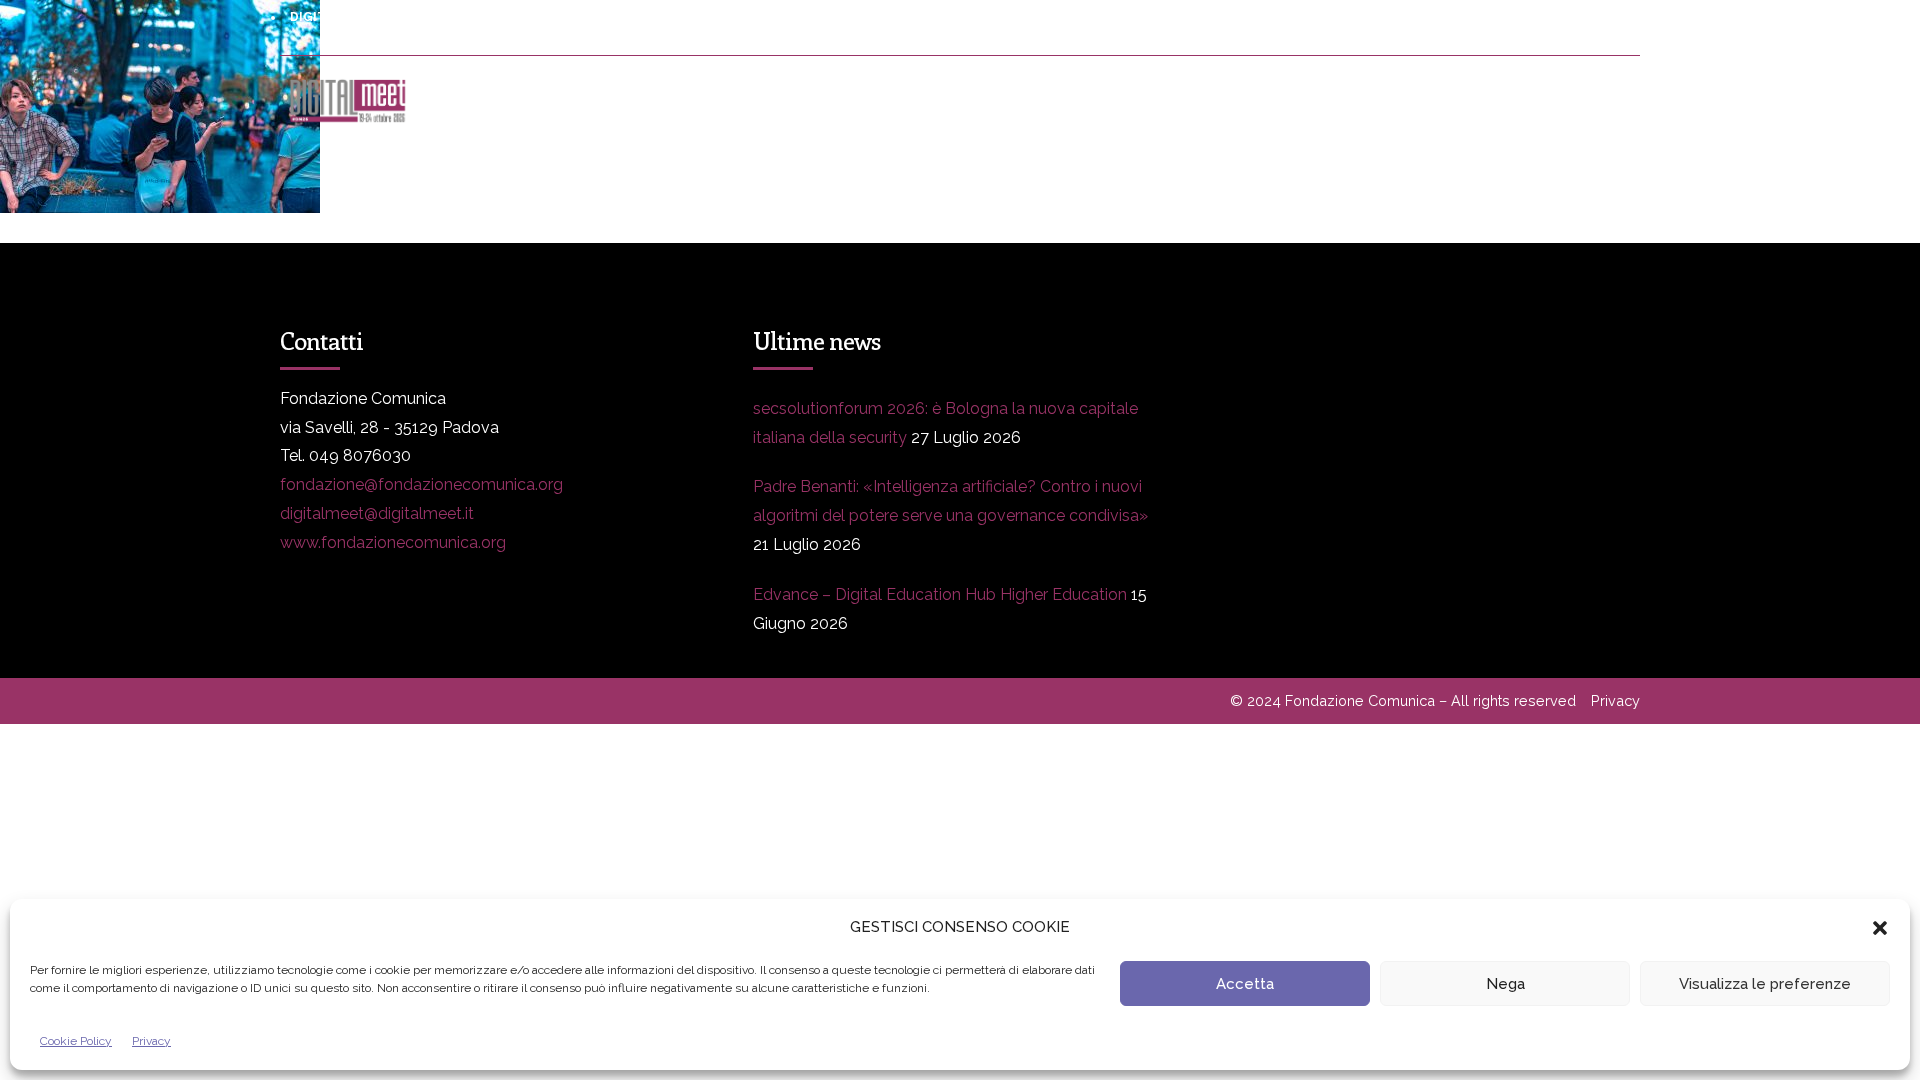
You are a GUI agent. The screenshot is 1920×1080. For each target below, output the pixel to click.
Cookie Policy (76, 1041)
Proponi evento (1234, 100)
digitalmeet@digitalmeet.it (377, 513)
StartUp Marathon (1567, 100)
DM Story (960, 100)
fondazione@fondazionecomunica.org (421, 484)
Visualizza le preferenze (1765, 984)
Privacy (151, 1041)
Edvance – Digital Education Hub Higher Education (940, 594)
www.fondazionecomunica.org (393, 542)
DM (500, 100)
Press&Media (799, 100)
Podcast (1395, 100)
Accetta (1245, 984)
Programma (630, 100)
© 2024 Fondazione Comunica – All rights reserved (1403, 700)
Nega (1505, 984)
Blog (1086, 100)
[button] (1880, 928)
